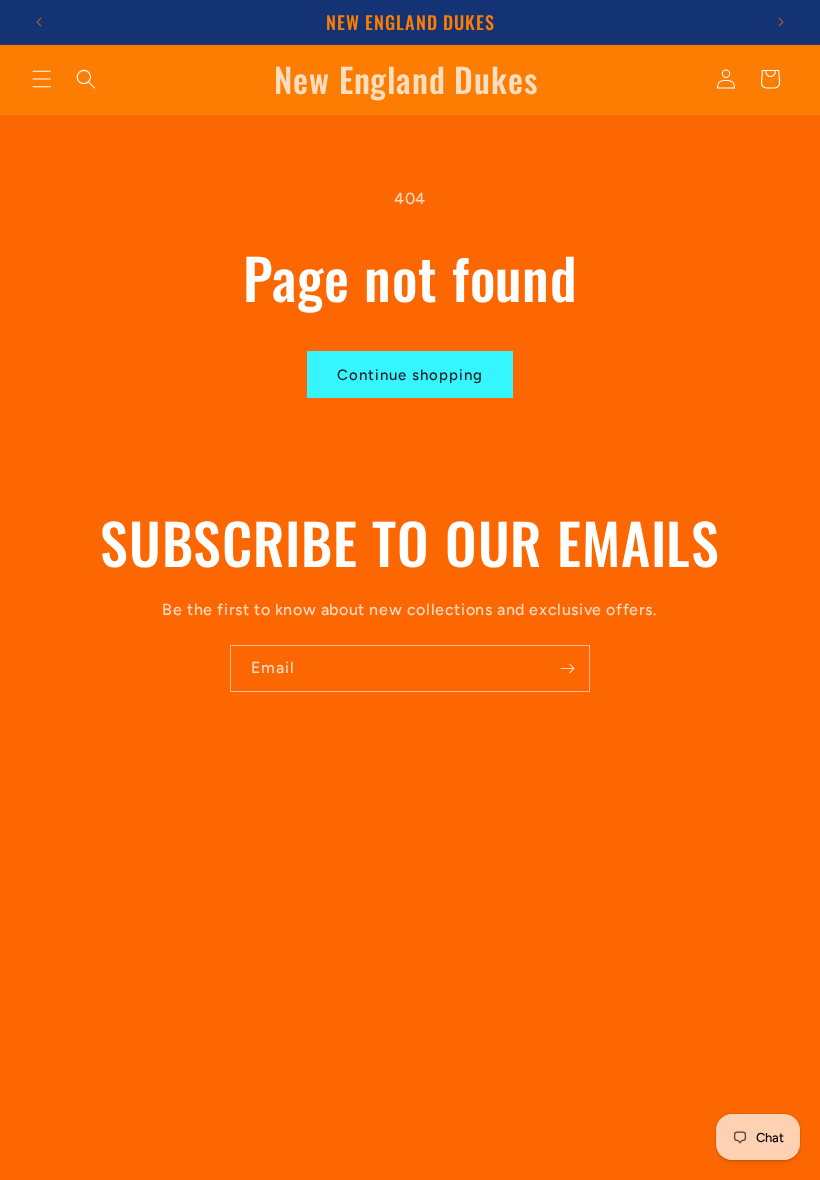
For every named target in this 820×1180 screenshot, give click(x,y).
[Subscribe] (567, 668)
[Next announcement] (781, 22)
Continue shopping (410, 375)
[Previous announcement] (39, 22)
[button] (42, 79)
